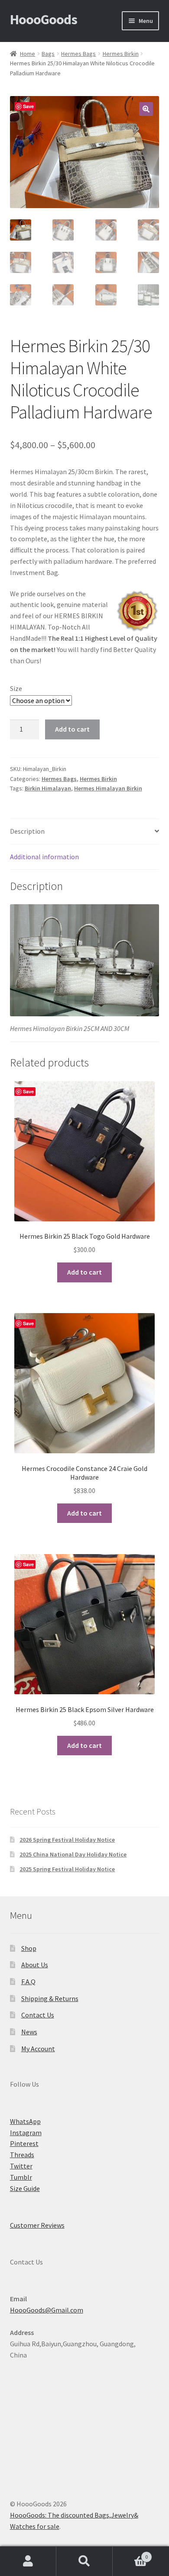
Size (16, 688)
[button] (146, 109)
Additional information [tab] (44, 857)
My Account (38, 2049)
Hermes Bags (78, 54)
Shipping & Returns (50, 1998)
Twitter (21, 2166)
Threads (22, 2155)
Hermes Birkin (121, 54)
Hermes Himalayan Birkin (108, 788)
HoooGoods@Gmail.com (47, 2310)
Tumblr (21, 2177)
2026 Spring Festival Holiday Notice (67, 1840)
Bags (48, 54)
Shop (29, 1948)
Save (28, 106)
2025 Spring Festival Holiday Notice (67, 1869)
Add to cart (72, 729)
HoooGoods (44, 19)
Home (28, 54)
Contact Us (38, 2015)
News (29, 2032)
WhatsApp (25, 2121)
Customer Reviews (37, 2225)
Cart (130, 2554)
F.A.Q (28, 1982)
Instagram (26, 2133)
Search (84, 2561)
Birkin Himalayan (48, 788)
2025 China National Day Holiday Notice (73, 1854)
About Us (35, 1965)
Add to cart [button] (84, 1272)
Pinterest (24, 2143)
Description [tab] (27, 831)
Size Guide (25, 2188)
